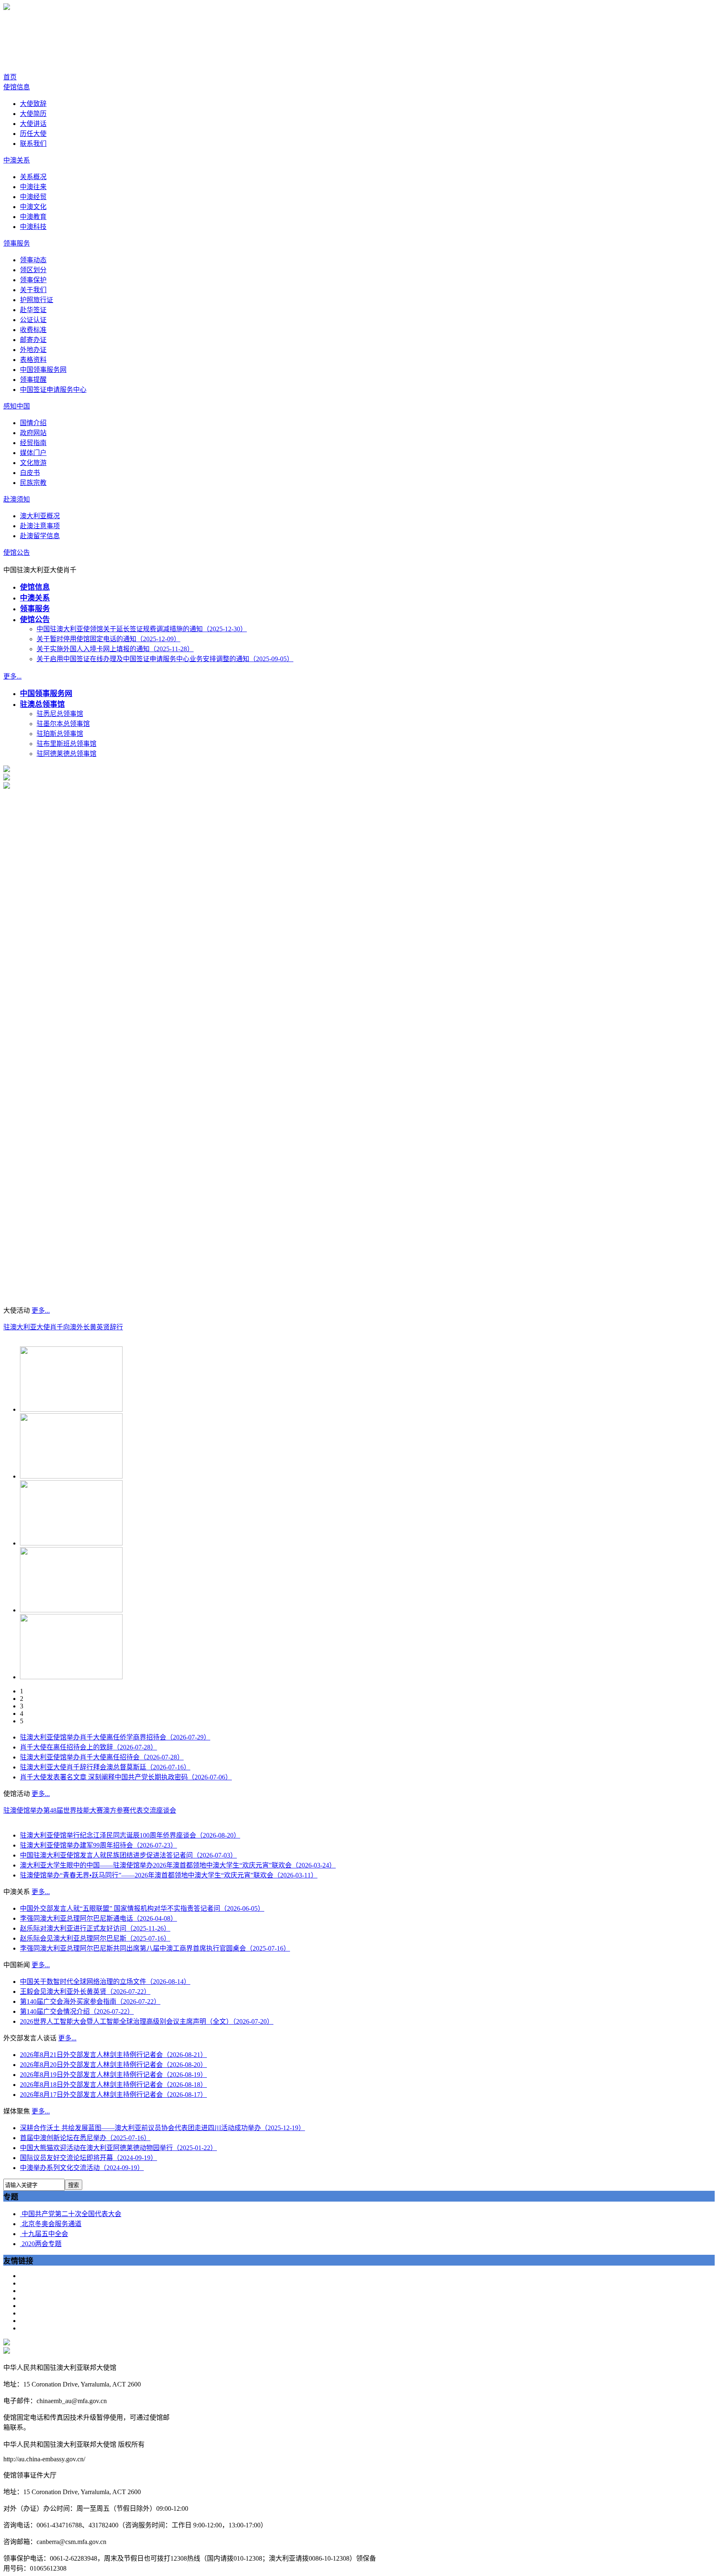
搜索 (74, 2185)
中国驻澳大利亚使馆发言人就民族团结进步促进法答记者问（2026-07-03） (128, 1855)
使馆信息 (17, 87)
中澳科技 (33, 227)
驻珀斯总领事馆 (60, 734)
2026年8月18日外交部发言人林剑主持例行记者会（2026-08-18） (113, 2085)
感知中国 (17, 406)
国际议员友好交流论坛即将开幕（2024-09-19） (89, 2158)
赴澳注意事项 (40, 526)
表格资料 (33, 360)
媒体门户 (33, 453)
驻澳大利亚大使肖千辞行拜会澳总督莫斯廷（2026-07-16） (105, 1767)
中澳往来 (33, 187)
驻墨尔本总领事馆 (63, 724)
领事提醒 (33, 380)
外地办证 (33, 350)
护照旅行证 (37, 300)
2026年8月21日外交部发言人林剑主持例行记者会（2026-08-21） (113, 2055)
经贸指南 (33, 443)
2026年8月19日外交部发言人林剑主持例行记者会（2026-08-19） (113, 2075)
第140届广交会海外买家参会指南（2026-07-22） (90, 2002)
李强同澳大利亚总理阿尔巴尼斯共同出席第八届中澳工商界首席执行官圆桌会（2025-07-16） (155, 1948)
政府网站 (33, 433)
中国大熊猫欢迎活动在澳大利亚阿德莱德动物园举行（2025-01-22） (118, 2148)
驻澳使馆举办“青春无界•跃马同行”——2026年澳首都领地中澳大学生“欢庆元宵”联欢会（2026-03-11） (169, 1875)
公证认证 (33, 320)
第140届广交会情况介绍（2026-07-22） (77, 2011)
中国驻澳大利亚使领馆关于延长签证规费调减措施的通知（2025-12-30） (142, 629)
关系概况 (33, 177)
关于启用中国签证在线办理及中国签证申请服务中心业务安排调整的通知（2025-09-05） (165, 659)
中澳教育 (33, 217)
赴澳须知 (17, 499)
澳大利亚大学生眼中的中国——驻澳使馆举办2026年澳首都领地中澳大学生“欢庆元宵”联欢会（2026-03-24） (178, 1865)
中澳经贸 (33, 197)
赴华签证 (33, 310)
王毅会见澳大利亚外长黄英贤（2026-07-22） (85, 1992)
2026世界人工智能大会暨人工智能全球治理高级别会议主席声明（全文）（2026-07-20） (147, 2021)
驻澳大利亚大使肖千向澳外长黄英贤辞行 (63, 1327)
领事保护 (33, 280)
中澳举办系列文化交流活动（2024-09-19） (82, 2168)
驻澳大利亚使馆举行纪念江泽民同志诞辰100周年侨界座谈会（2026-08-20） (130, 1835)
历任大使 (33, 134)
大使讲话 (33, 124)
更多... (12, 676)
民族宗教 (33, 483)
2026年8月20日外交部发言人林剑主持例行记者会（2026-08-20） (113, 2065)
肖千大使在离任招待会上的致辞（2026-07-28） (89, 1747)
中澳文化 (33, 207)
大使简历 (33, 114)
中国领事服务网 (43, 370)
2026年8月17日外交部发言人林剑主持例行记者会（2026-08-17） (113, 2095)
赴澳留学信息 (40, 536)
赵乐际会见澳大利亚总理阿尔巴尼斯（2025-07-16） (95, 1938)
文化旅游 (33, 463)
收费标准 (33, 330)
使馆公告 (17, 552)
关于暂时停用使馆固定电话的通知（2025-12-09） (108, 639)
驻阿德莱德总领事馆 (66, 754)
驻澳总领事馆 (42, 704)
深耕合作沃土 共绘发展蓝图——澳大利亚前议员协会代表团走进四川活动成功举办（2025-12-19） (162, 2128)
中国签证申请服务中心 (53, 390)
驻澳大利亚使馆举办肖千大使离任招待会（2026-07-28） (102, 1757)
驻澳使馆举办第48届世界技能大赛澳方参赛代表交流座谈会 (90, 1810)
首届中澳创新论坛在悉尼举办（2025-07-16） (85, 2138)
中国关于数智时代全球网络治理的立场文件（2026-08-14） (105, 1982)
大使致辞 (33, 104)
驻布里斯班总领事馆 (66, 744)
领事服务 (17, 243)
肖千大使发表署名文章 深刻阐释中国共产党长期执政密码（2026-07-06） (126, 1777)
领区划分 (33, 270)
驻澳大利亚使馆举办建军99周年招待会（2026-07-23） (98, 1845)
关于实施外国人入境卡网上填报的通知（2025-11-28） (115, 649)
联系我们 (33, 144)
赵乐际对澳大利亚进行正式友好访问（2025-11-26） (95, 1928)
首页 (10, 77)
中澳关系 (17, 160)
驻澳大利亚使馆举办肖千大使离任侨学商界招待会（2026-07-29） (115, 1737)
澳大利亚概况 (40, 516)
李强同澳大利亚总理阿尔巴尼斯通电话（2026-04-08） (98, 1918)
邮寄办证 (33, 340)
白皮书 (30, 473)
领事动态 (33, 260)
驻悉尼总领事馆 (60, 714)
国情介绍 (33, 423)
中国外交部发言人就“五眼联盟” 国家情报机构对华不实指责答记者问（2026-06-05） (142, 1908)
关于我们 (33, 290)
